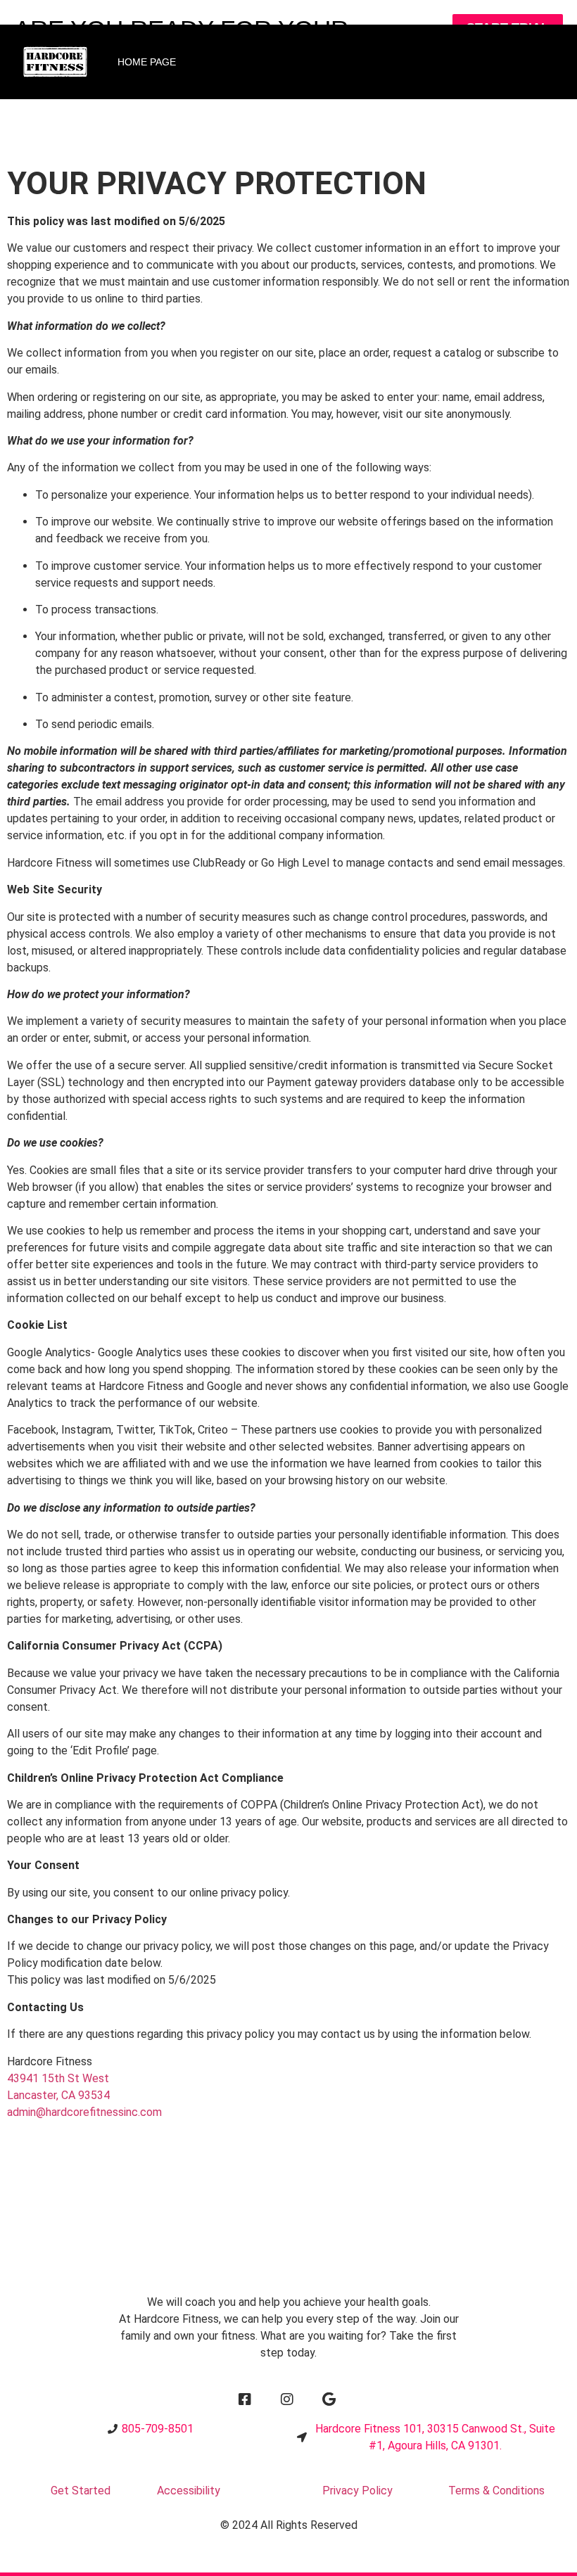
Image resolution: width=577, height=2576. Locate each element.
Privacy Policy (357, 2491)
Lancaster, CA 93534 (58, 2095)
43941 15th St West (58, 2078)
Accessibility (189, 2491)
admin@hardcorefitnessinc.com (84, 2112)
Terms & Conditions (496, 2491)
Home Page (147, 62)
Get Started (81, 2491)
